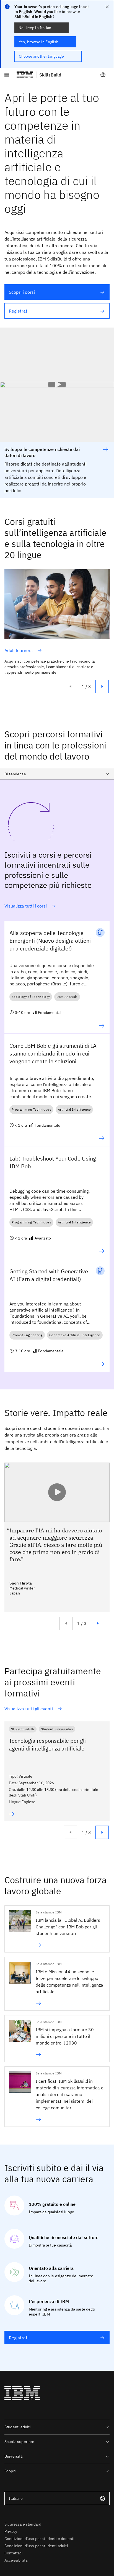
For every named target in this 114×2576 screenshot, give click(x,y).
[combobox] (57, 774)
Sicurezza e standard (23, 2524)
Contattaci (14, 2553)
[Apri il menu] (7, 75)
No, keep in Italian (35, 28)
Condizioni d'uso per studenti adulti (36, 2546)
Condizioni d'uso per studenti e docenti (39, 2539)
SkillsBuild (50, 75)
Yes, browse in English (39, 42)
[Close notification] (107, 7)
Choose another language (41, 56)
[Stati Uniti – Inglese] (103, 75)
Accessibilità (16, 2560)
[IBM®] (25, 75)
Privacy (11, 2531)
